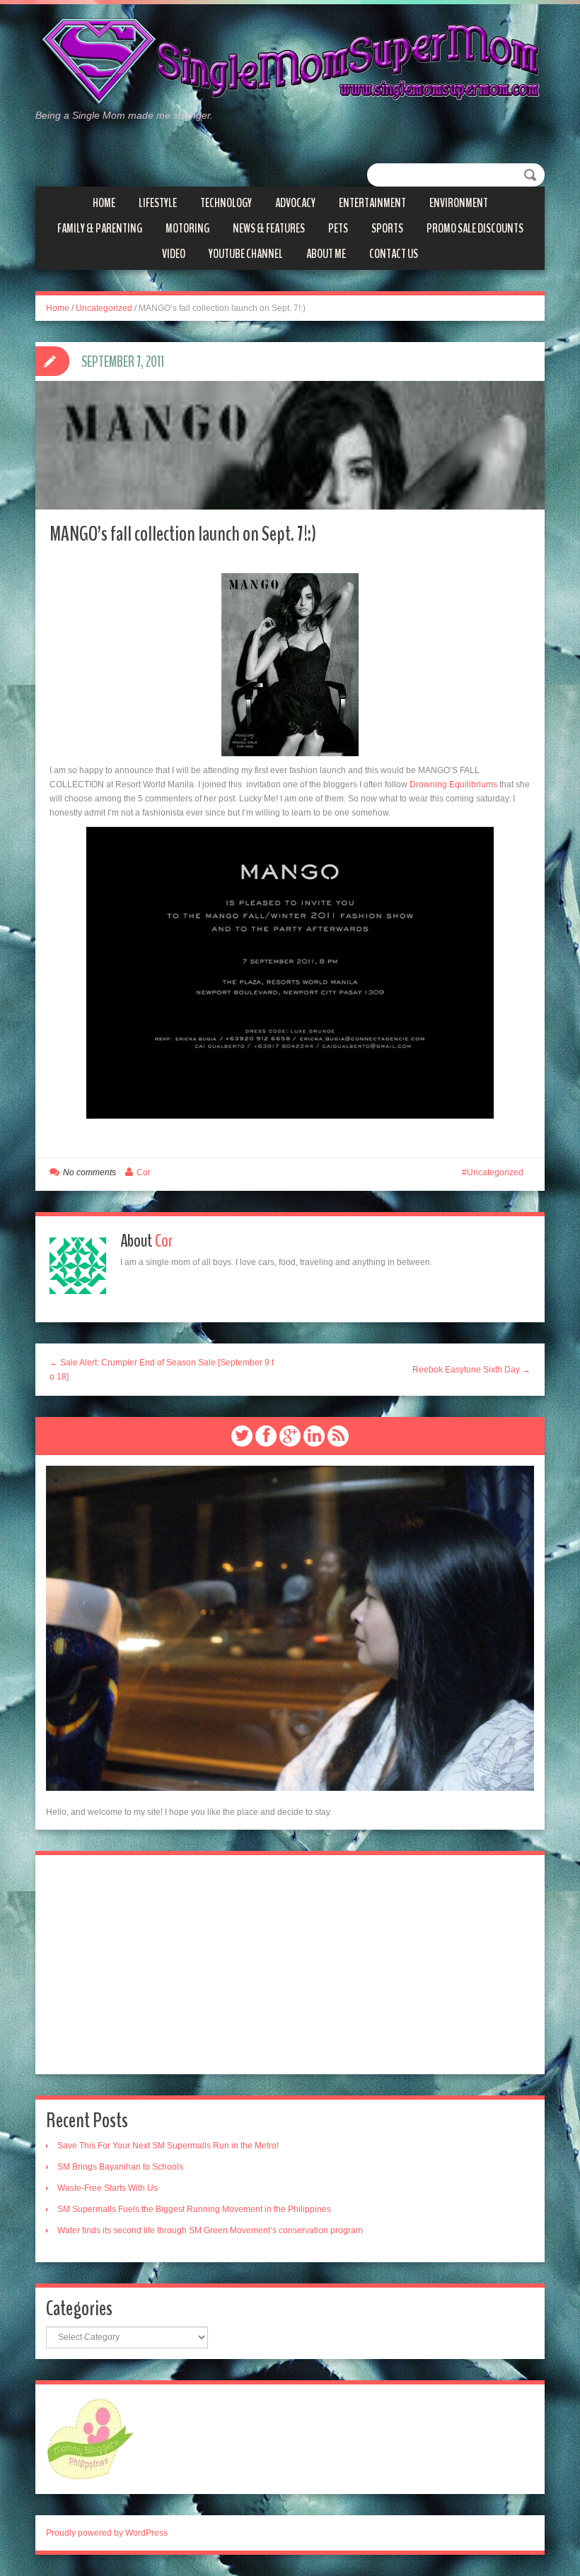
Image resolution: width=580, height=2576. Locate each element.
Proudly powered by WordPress (107, 2533)
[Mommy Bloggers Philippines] (90, 2438)
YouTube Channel (246, 254)
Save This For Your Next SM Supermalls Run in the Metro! (168, 2146)
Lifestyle (158, 203)
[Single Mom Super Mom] (290, 62)
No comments (89, 1172)
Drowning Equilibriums (453, 784)
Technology (226, 203)
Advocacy (295, 203)
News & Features (269, 228)
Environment (459, 203)
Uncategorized (104, 308)
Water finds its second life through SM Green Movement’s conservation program (210, 2230)
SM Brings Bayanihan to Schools (120, 2167)
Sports (387, 228)
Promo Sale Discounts (475, 228)
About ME (326, 254)
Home (104, 203)
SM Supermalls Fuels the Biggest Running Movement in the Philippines (194, 2209)
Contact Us (394, 254)
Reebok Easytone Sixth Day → (471, 1370)
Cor (144, 1172)
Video (174, 254)
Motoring (187, 228)
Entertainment (372, 203)
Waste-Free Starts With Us (108, 2188)
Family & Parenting (100, 228)
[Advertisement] (290, 1965)
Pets (338, 228)
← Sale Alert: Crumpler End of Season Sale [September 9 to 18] (162, 1370)
